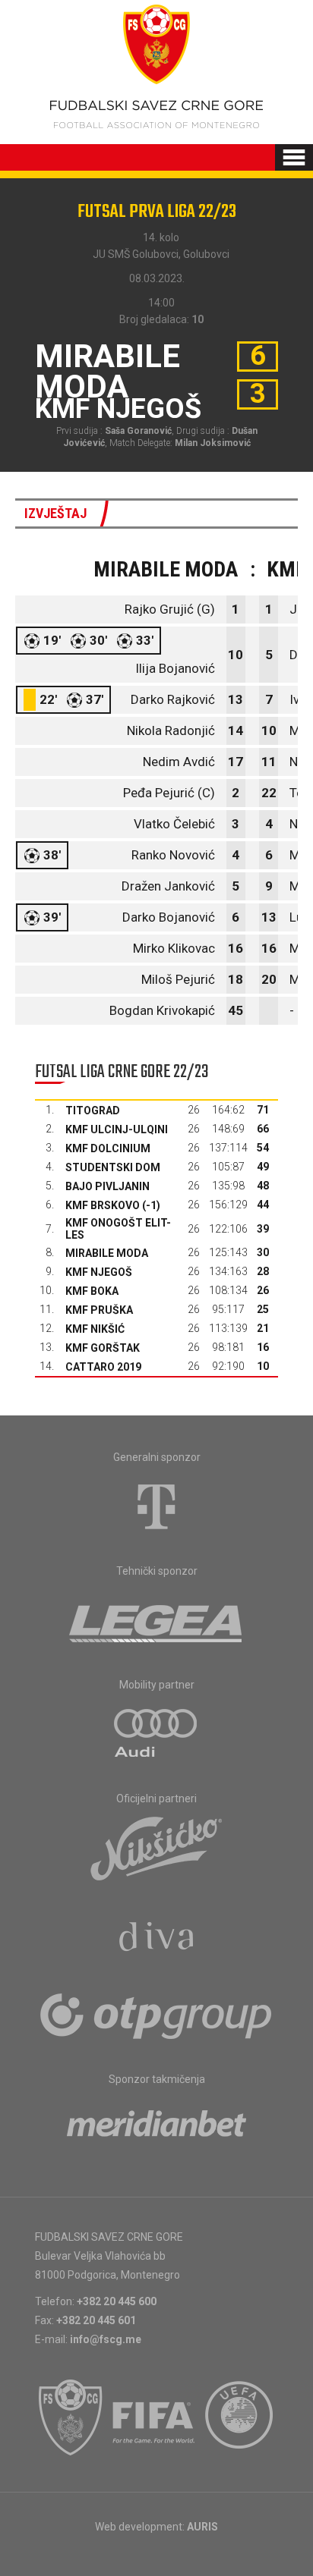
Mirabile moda (107, 1253)
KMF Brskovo (103, 1205)
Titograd (93, 1111)
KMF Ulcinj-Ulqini (117, 1129)
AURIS (202, 2527)
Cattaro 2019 (103, 1367)
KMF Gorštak (103, 1348)
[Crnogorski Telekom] (156, 1506)
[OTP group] (156, 2015)
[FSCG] (71, 2417)
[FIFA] (154, 2417)
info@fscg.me (106, 2339)
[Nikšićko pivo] (156, 1848)
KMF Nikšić (95, 1329)
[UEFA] (240, 2417)
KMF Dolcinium (108, 1148)
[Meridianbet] (156, 2128)
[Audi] (156, 1734)
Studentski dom (113, 1167)
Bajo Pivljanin (107, 1186)
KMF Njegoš (99, 1272)
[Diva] (157, 1939)
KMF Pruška (99, 1310)
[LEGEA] (157, 1620)
